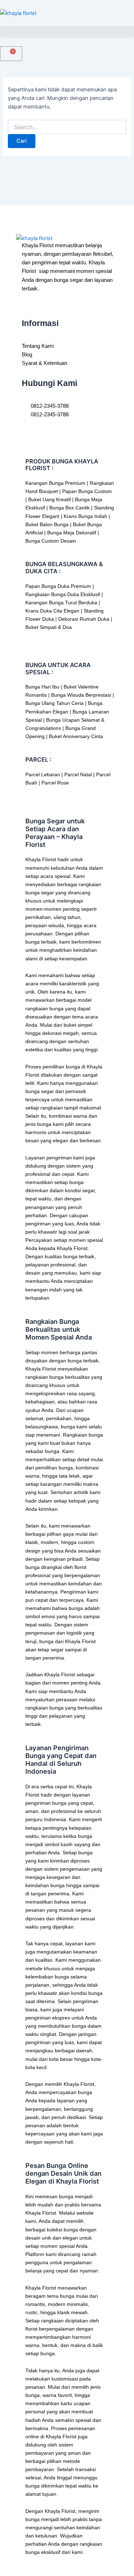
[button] (67, 32)
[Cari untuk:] (67, 127)
